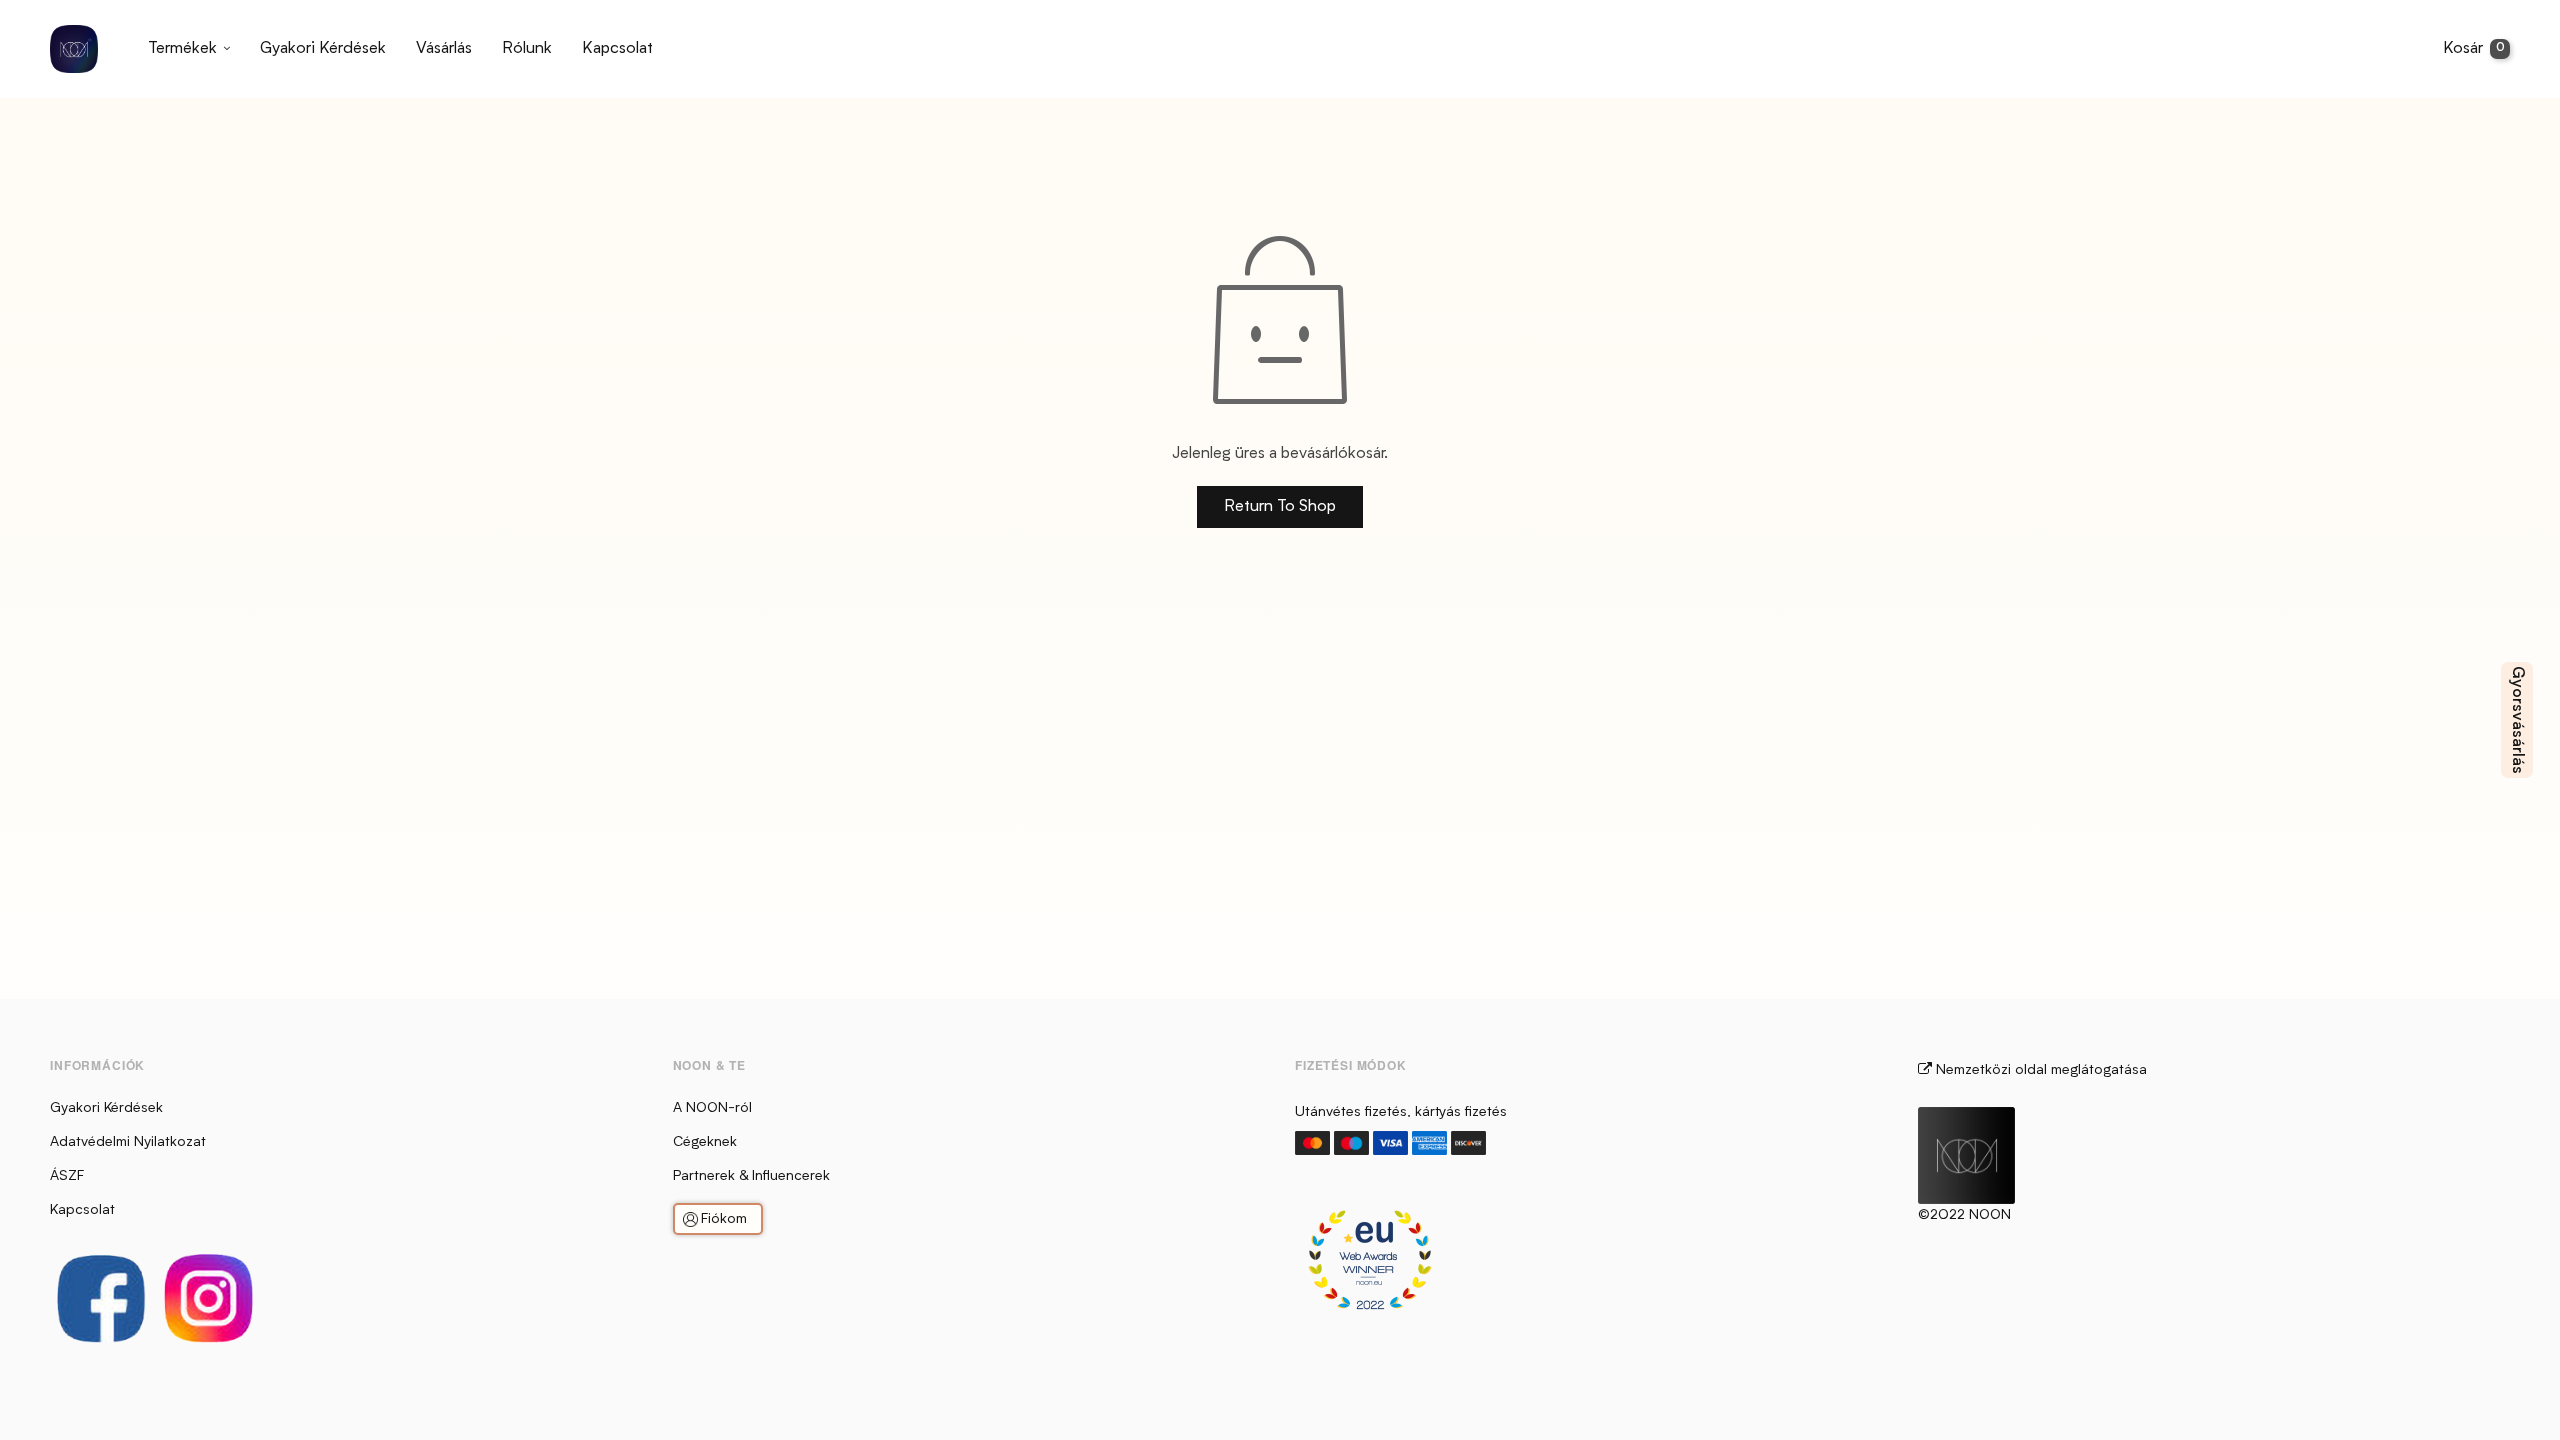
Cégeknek (705, 1142)
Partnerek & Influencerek (751, 1176)
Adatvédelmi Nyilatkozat (128, 1142)
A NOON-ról (712, 1108)
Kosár (2474, 49)
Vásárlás (444, 49)
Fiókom (724, 1219)
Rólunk (527, 49)
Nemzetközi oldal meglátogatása (2039, 1070)
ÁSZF (67, 1176)
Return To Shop (1280, 507)
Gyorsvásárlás (2517, 720)
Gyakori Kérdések (323, 49)
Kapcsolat (617, 49)
